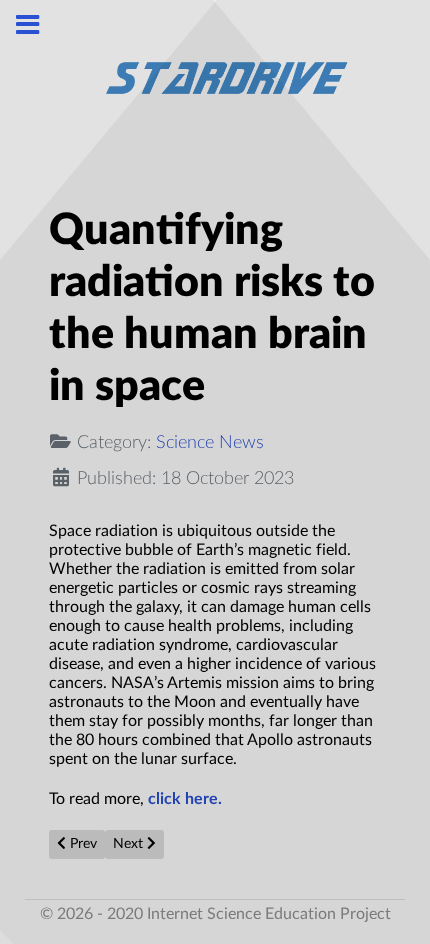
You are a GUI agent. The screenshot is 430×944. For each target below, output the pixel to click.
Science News (210, 442)
